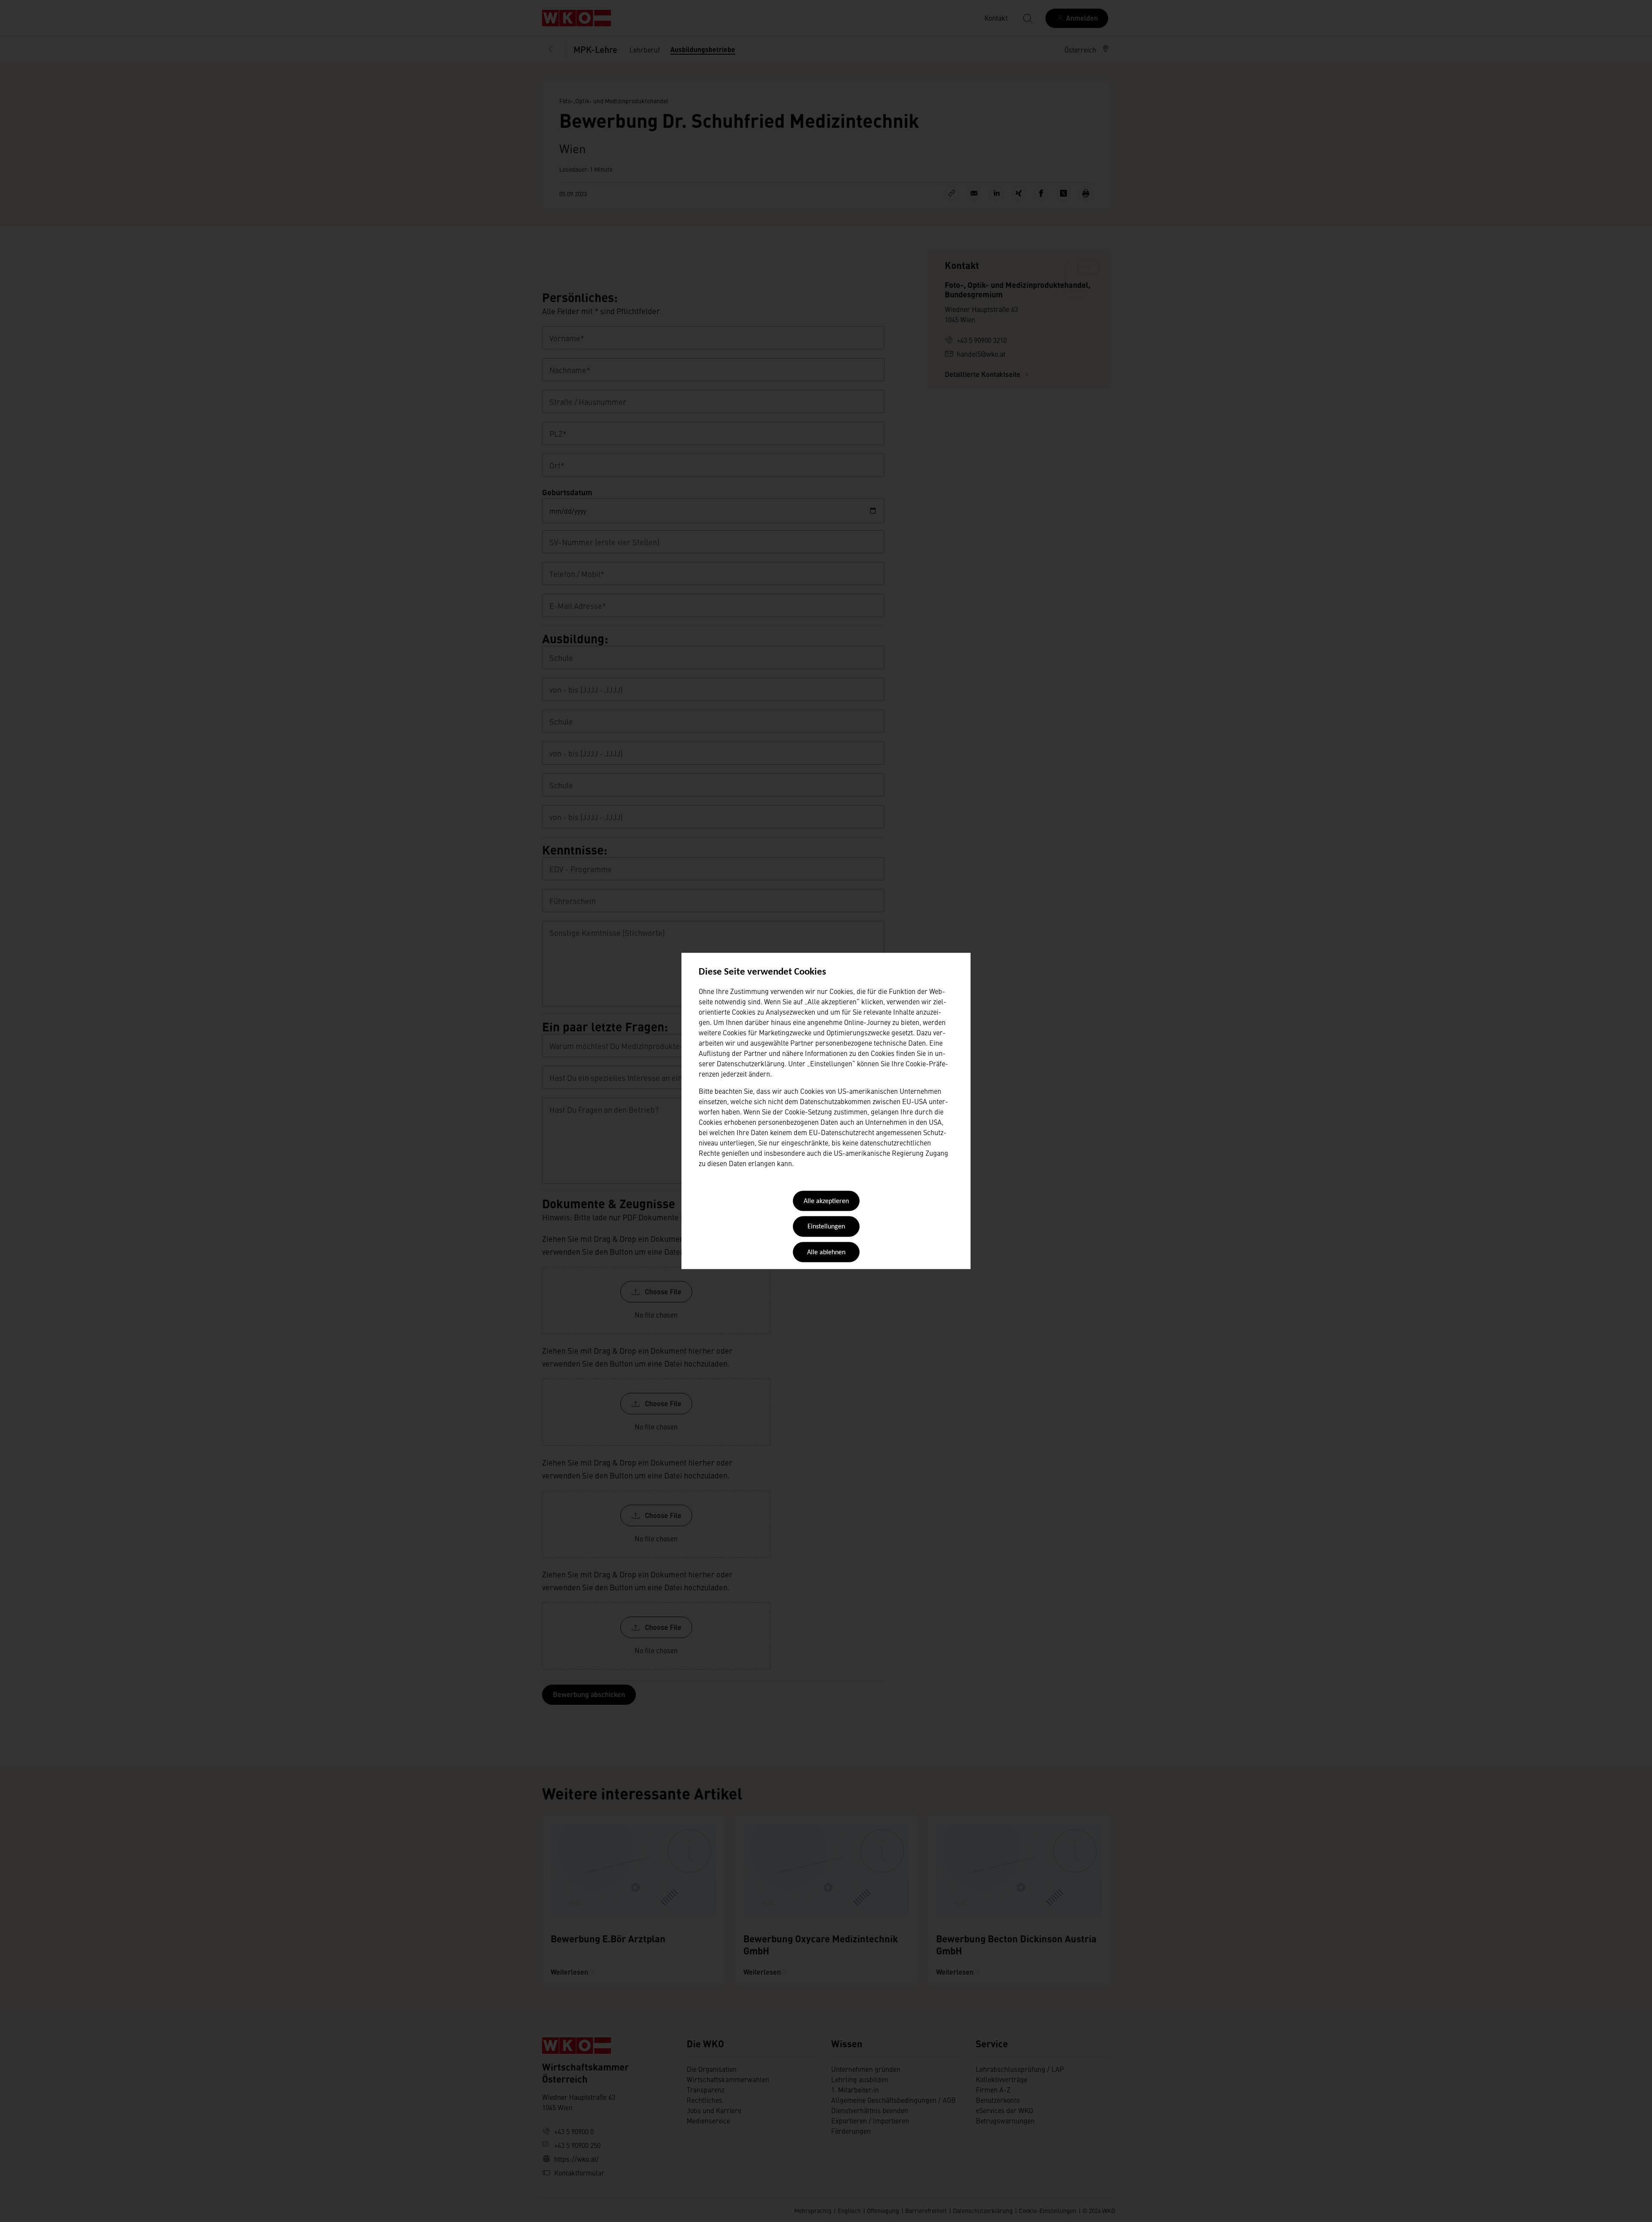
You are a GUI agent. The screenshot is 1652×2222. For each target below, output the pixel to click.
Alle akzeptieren (826, 1201)
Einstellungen (826, 1227)
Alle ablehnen (826, 1253)
